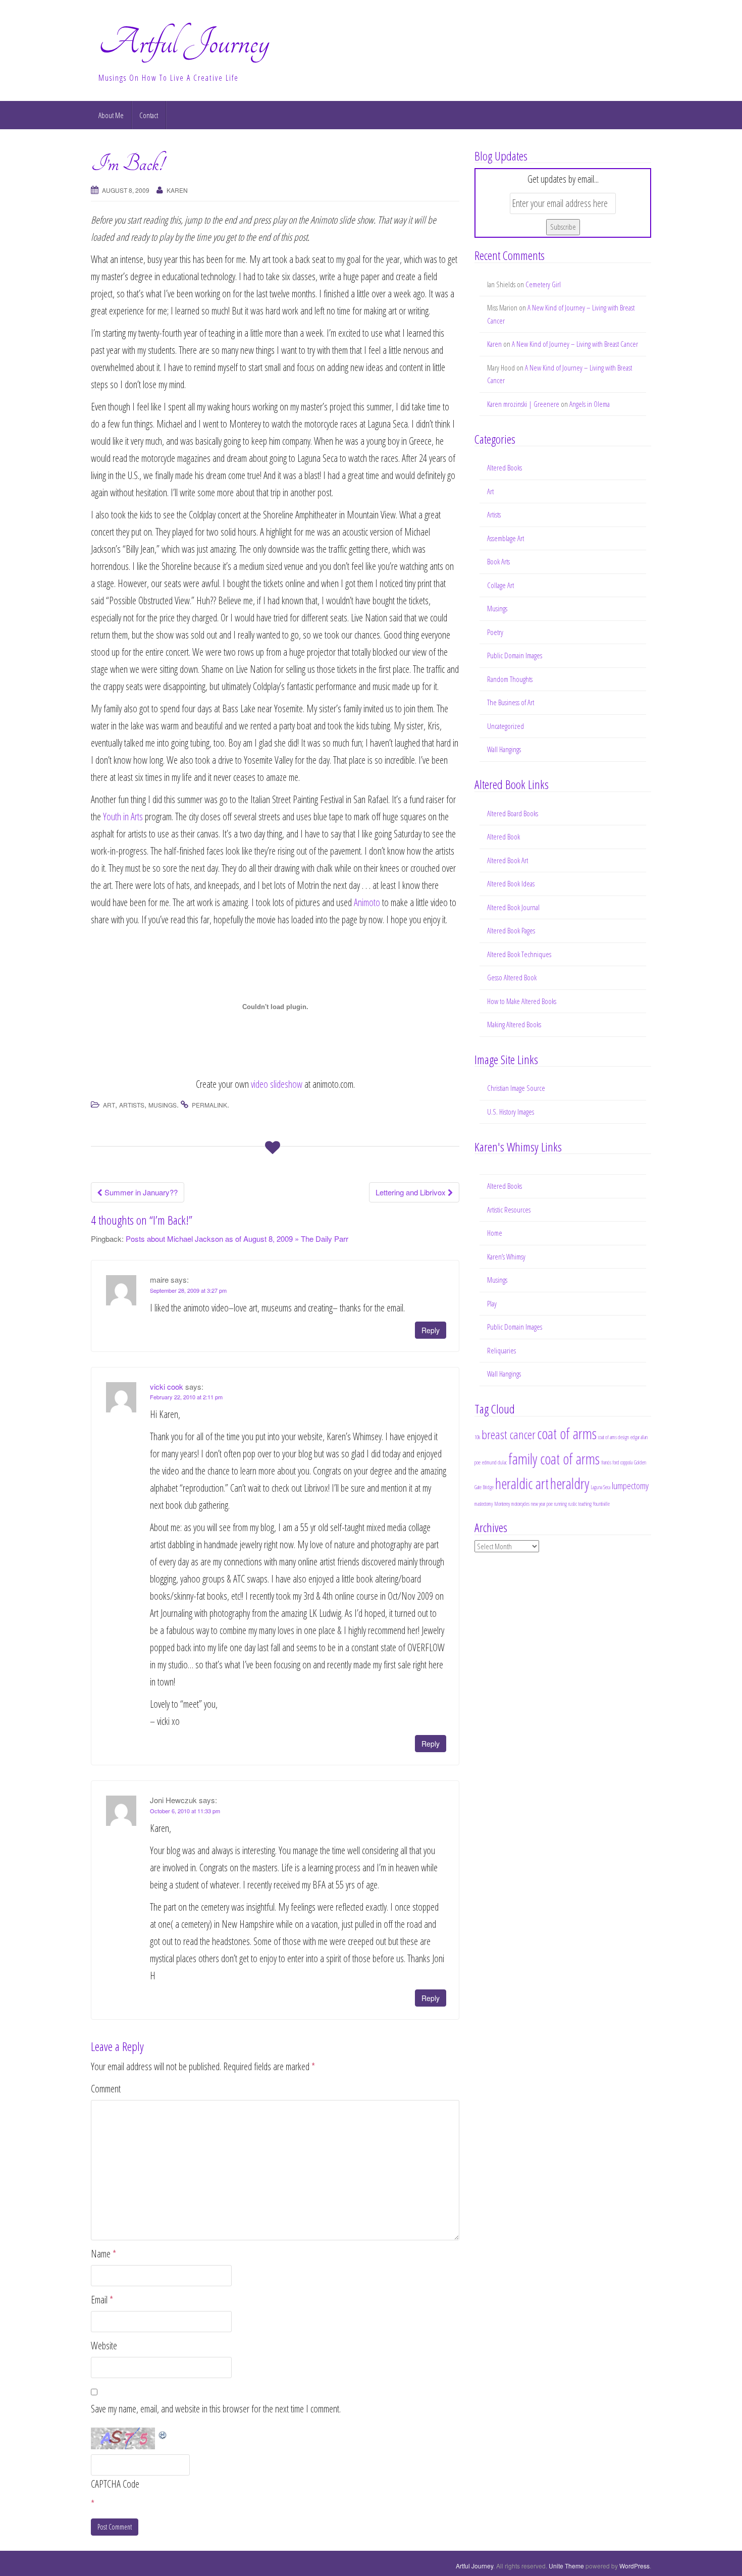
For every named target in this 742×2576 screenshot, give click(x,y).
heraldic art (522, 1484)
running (561, 1504)
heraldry (570, 1484)
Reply (431, 1330)
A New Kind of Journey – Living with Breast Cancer (575, 344)
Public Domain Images (515, 655)
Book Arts (498, 561)
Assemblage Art (506, 538)
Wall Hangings (504, 749)
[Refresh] (163, 2434)
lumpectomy (630, 1486)
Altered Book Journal (513, 907)
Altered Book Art (508, 860)
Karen (177, 190)
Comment (106, 2089)
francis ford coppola (617, 1462)
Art (109, 1105)
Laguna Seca (600, 1487)
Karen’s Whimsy (506, 1256)
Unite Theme (566, 2566)
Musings (163, 1105)
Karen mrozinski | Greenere (523, 404)
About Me (111, 115)
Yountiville (601, 1504)
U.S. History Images (511, 1112)
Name (103, 2254)
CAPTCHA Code (115, 2484)
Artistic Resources (509, 1210)
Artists (132, 1105)
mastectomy (484, 1504)
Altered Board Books (513, 813)
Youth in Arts (123, 817)
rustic (573, 1504)
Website (104, 2346)
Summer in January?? (140, 1192)
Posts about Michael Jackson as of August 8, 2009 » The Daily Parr (237, 1239)
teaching (585, 1504)
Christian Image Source (516, 1088)
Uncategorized (506, 726)
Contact (149, 115)
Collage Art (500, 585)
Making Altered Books (514, 1024)
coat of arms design (614, 1437)
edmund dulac (494, 1462)
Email (102, 2300)
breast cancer (509, 1434)
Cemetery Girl (543, 284)
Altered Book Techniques (519, 954)
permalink (209, 1105)
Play (492, 1303)
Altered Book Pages (511, 930)
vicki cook (167, 1386)
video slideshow (277, 1084)
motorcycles (520, 1504)
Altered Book (503, 836)
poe (550, 1504)
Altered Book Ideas (511, 883)
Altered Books (505, 467)
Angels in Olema (590, 404)
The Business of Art (511, 702)
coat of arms (567, 1434)
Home (495, 1233)
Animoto (367, 902)
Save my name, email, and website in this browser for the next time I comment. (216, 2409)
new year (538, 1504)
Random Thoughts (510, 679)
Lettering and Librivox (412, 1192)
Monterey (502, 1504)
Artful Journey (184, 42)
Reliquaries (501, 1350)
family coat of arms (554, 1459)
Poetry (495, 632)
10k (477, 1437)
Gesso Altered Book (512, 977)
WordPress (634, 2566)
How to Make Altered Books (522, 1001)
